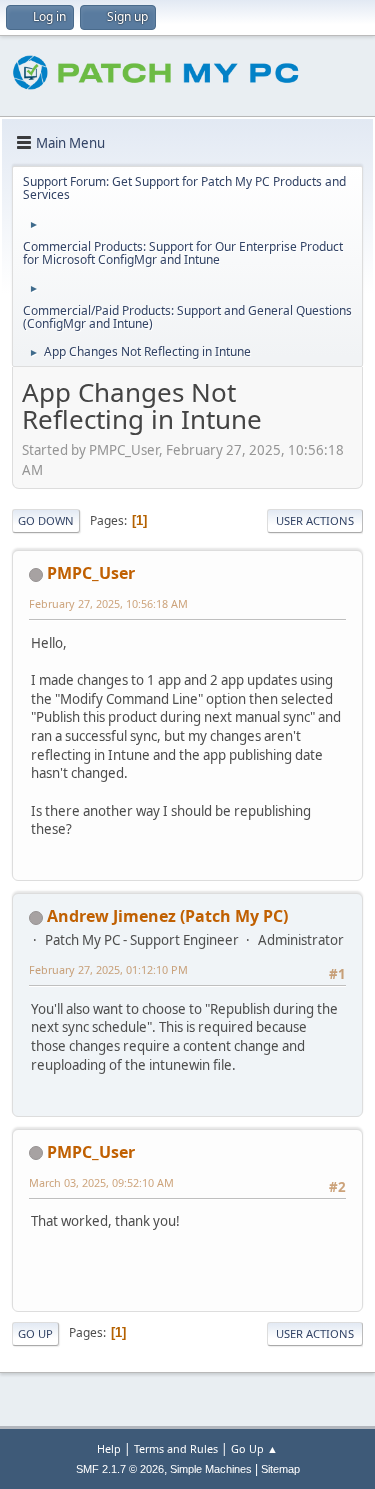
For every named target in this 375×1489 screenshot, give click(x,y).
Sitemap (280, 1469)
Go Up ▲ (254, 1448)
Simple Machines (211, 1469)
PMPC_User (91, 573)
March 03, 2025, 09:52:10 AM (101, 1182)
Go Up (35, 1333)
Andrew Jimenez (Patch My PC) (167, 916)
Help (109, 1448)
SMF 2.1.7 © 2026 (120, 1469)
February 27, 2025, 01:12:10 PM (108, 969)
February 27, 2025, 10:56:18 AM (108, 603)
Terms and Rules (176, 1448)
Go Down (46, 520)
